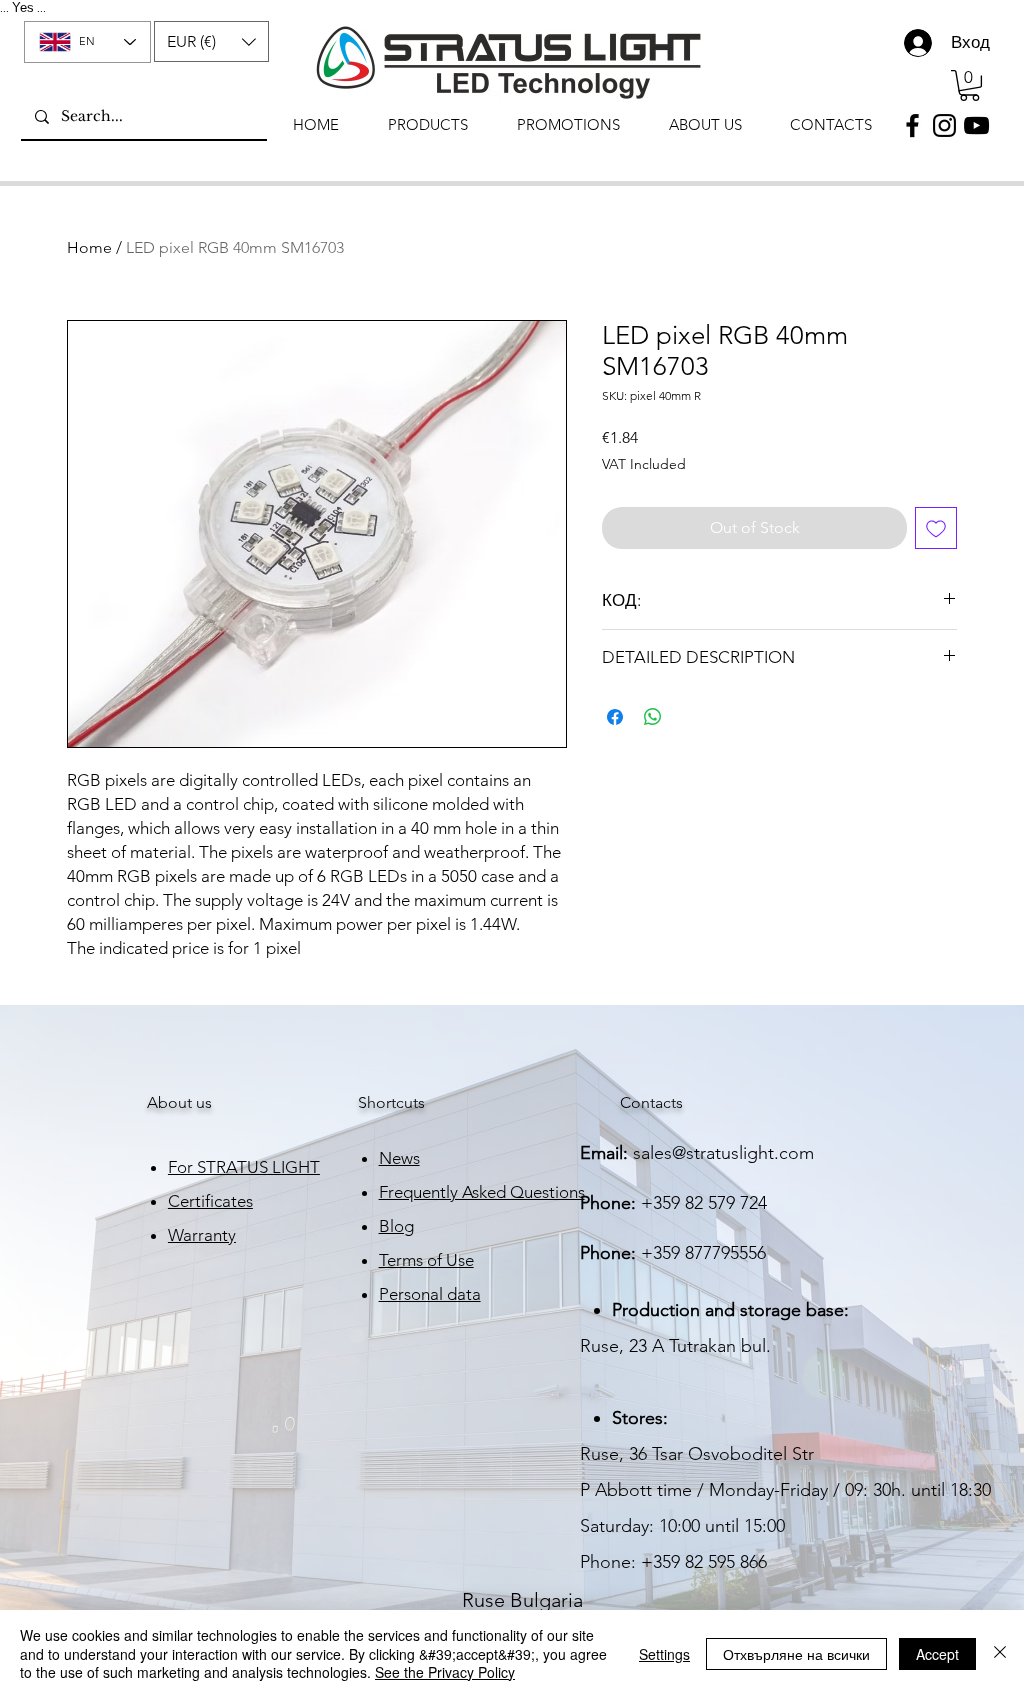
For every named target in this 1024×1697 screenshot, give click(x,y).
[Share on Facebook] (615, 717)
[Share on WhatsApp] (653, 717)
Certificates (210, 1201)
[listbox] (211, 41)
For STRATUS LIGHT (244, 1167)
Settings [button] (664, 1654)
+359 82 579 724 (704, 1203)
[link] (969, 85)
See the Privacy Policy (445, 1672)
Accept (937, 1654)
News (399, 1158)
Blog (396, 1226)
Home (89, 247)
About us (179, 1102)
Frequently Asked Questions (482, 1192)
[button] (211, 41)
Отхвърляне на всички (796, 1654)
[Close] (1000, 1653)
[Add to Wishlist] (936, 528)
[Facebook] (912, 125)
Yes (23, 7)
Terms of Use (426, 1260)
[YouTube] (976, 125)
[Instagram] (944, 125)
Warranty (202, 1235)
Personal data (430, 1294)
